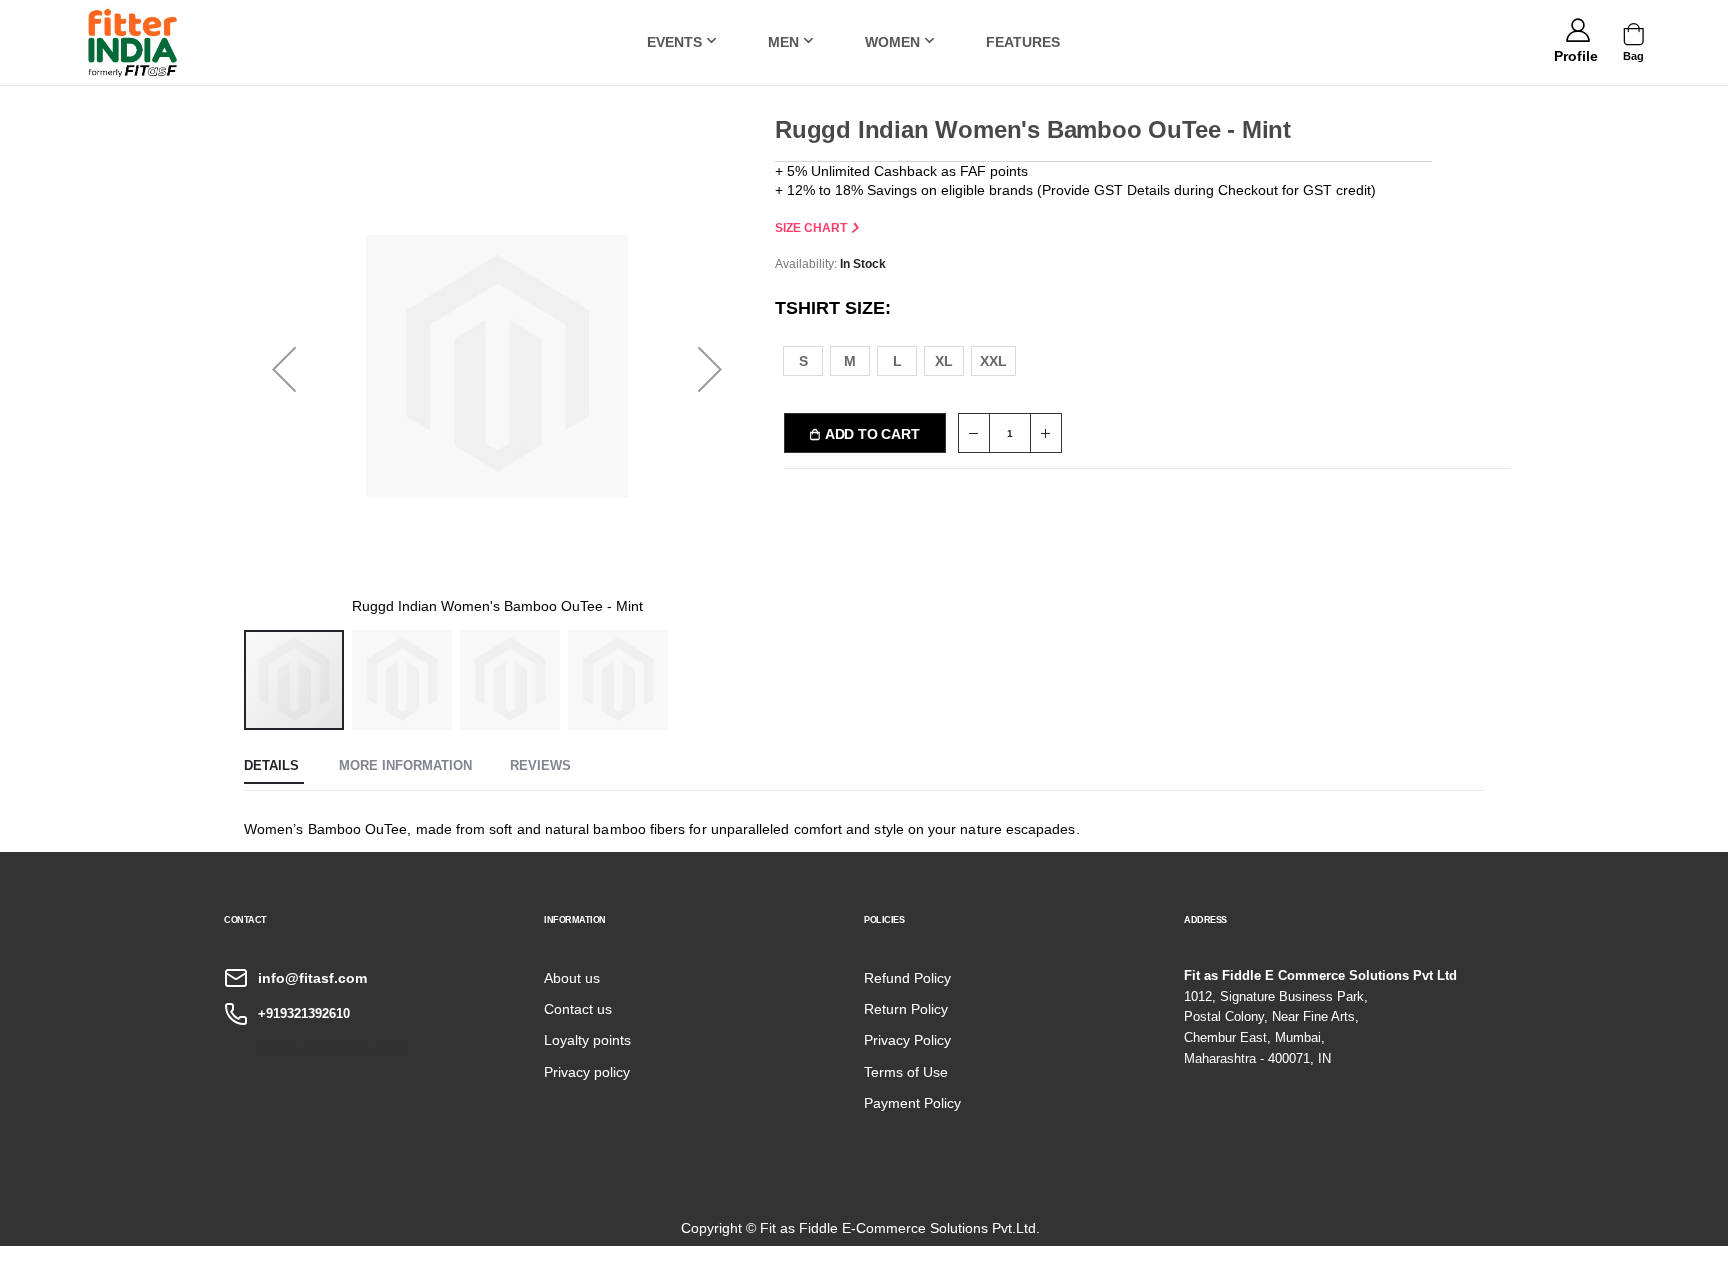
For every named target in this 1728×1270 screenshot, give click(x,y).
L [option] (897, 361)
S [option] (803, 361)
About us (572, 978)
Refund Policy (907, 978)
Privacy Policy (907, 1040)
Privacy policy (587, 1072)
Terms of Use (906, 1072)
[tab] (274, 767)
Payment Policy (912, 1103)
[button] (1575, 53)
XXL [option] (993, 361)
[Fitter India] (133, 42)
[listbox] (911, 359)
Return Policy (906, 1009)
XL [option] (944, 361)
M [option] (850, 361)
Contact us (578, 1009)
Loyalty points (587, 1040)
